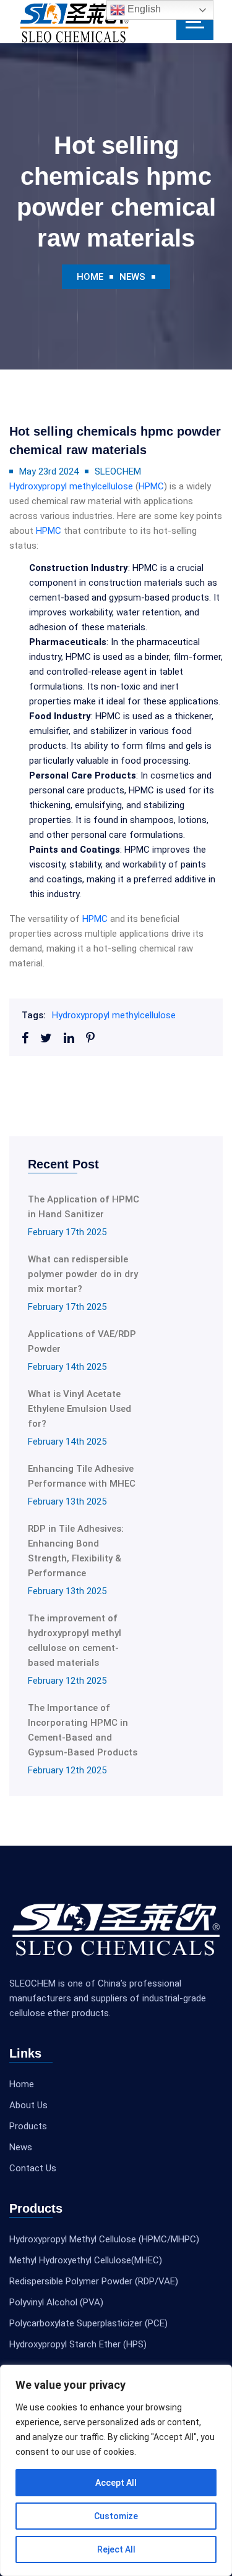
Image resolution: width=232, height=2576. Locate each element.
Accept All (116, 2483)
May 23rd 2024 (49, 471)
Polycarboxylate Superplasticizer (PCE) (88, 2323)
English (143, 9)
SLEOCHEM (118, 471)
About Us (28, 2105)
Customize (116, 2516)
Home (90, 277)
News (132, 277)
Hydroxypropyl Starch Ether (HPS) (78, 2344)
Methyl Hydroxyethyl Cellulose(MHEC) (86, 2260)
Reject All (116, 2549)
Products (28, 2126)
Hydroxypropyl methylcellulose (71, 486)
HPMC (151, 486)
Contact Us (33, 2168)
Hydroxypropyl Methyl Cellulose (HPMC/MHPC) (104, 2239)
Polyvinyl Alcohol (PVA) (56, 2302)
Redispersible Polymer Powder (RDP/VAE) (94, 2281)
